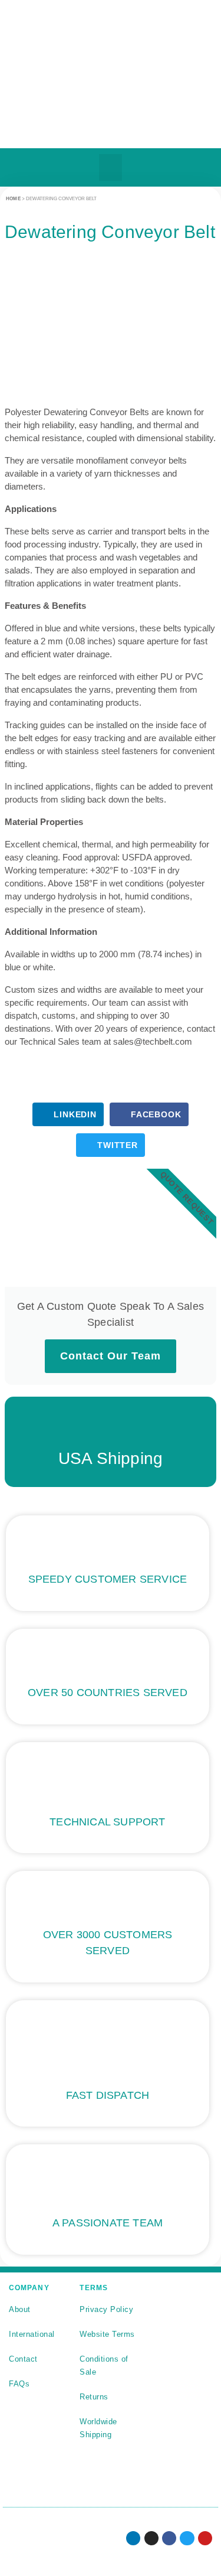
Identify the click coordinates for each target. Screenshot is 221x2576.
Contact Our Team (111, 1356)
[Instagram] (151, 2538)
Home (13, 199)
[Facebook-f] (169, 2538)
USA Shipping (111, 1458)
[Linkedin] (133, 2538)
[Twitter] (187, 2538)
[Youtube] (205, 2538)
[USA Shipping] (111, 1426)
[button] (110, 167)
